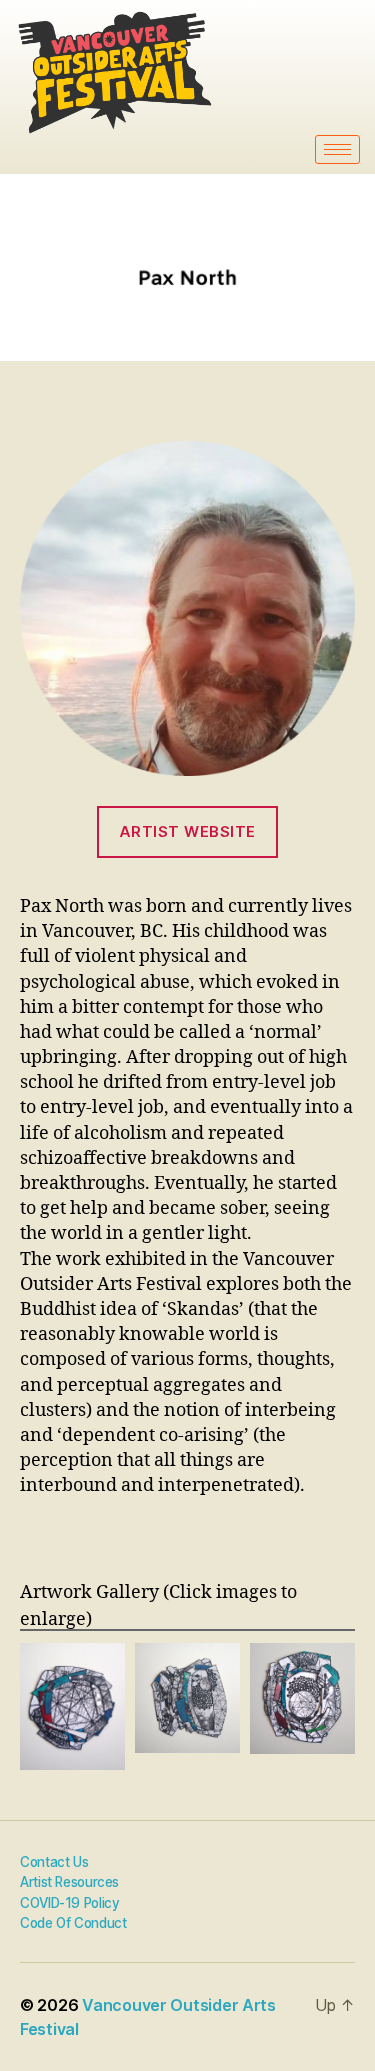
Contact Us (54, 1862)
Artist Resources (69, 1882)
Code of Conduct (73, 1923)
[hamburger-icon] (337, 149)
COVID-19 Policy (69, 1903)
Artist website (187, 831)
